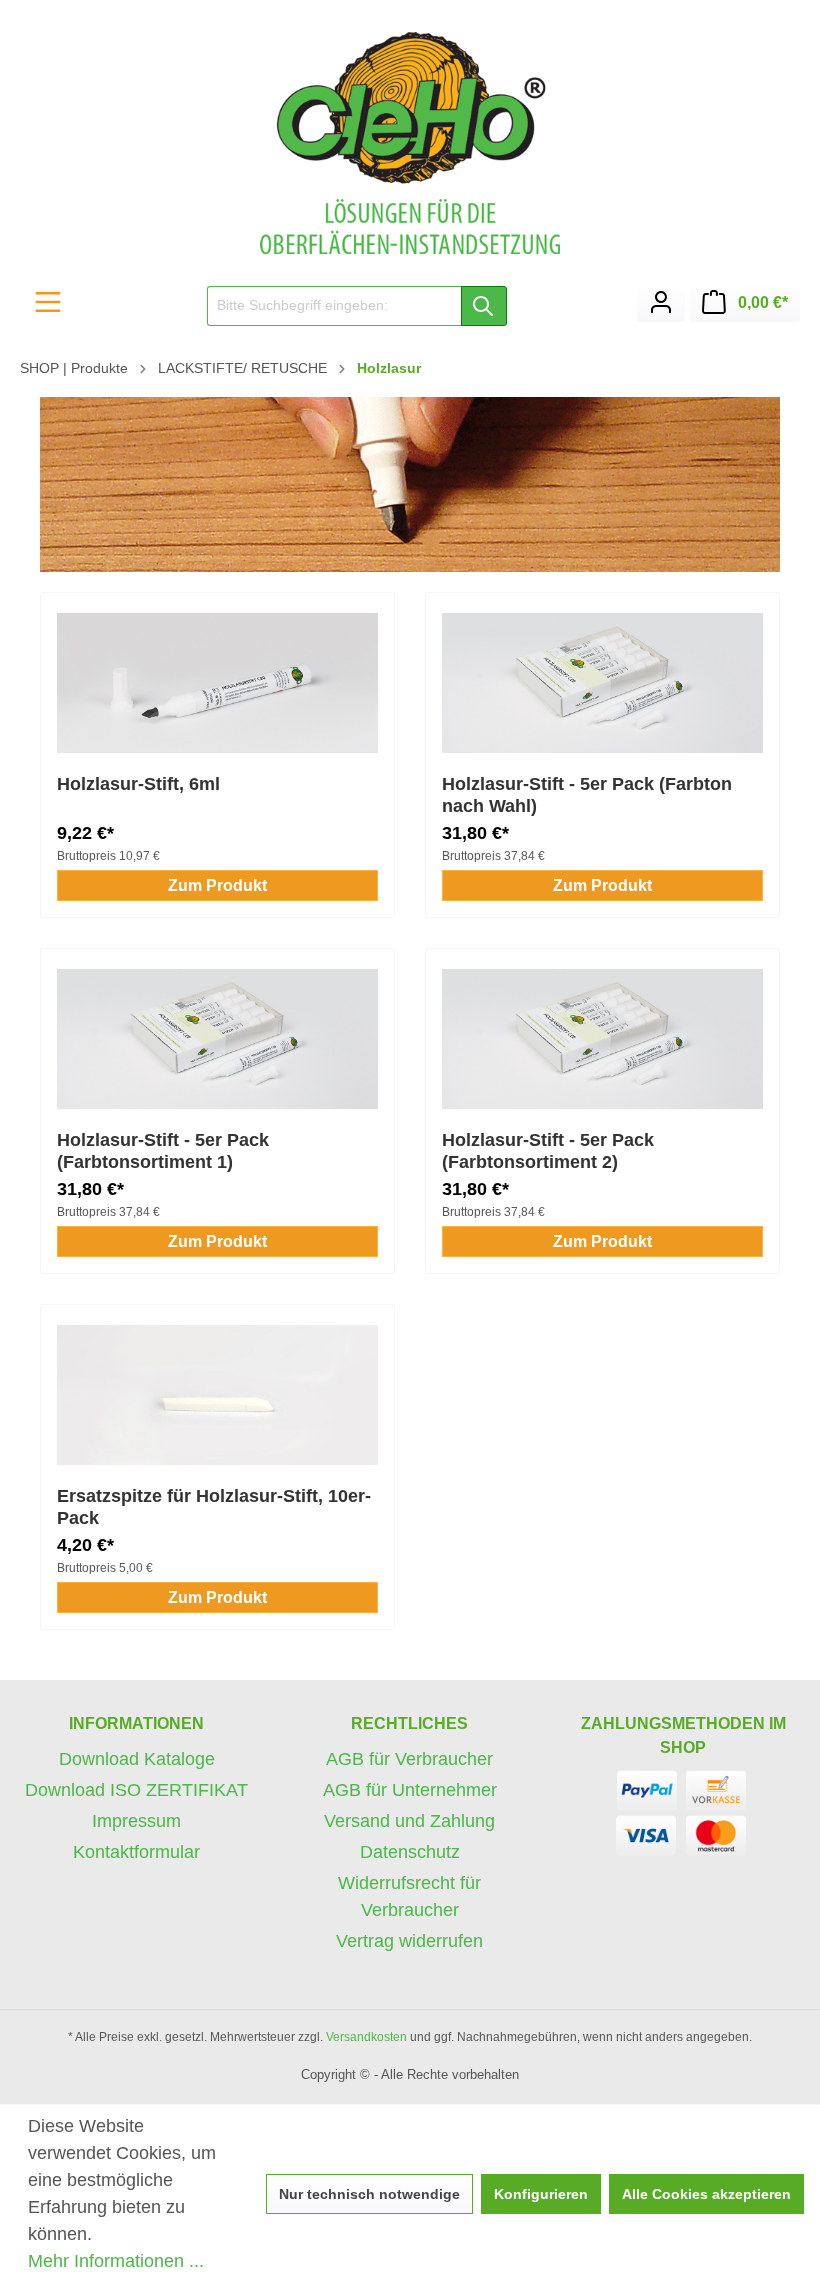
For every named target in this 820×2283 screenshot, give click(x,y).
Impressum (136, 1821)
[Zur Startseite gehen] (410, 143)
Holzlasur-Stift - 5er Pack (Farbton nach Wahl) (587, 795)
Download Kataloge (137, 1759)
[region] (410, 484)
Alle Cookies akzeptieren (706, 2194)
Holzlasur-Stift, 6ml (138, 784)
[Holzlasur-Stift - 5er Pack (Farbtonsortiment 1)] (217, 1039)
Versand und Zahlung (409, 1821)
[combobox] (334, 306)
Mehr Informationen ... (116, 2261)
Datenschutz (410, 1852)
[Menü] (48, 302)
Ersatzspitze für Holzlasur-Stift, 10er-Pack (214, 1507)
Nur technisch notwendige (369, 2194)
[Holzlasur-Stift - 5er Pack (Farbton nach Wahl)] (602, 683)
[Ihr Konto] (661, 302)
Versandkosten (366, 2037)
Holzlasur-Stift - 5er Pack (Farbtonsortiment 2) (548, 1151)
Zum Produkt (217, 885)
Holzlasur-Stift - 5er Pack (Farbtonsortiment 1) (163, 1151)
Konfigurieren (541, 2194)
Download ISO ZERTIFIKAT (136, 1790)
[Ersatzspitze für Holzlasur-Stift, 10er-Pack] (217, 1395)
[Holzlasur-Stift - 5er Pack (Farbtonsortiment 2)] (602, 1039)
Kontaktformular (136, 1852)
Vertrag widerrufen (409, 1941)
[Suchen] (484, 306)
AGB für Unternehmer (410, 1790)
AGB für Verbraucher (409, 1759)
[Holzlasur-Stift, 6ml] (217, 683)
